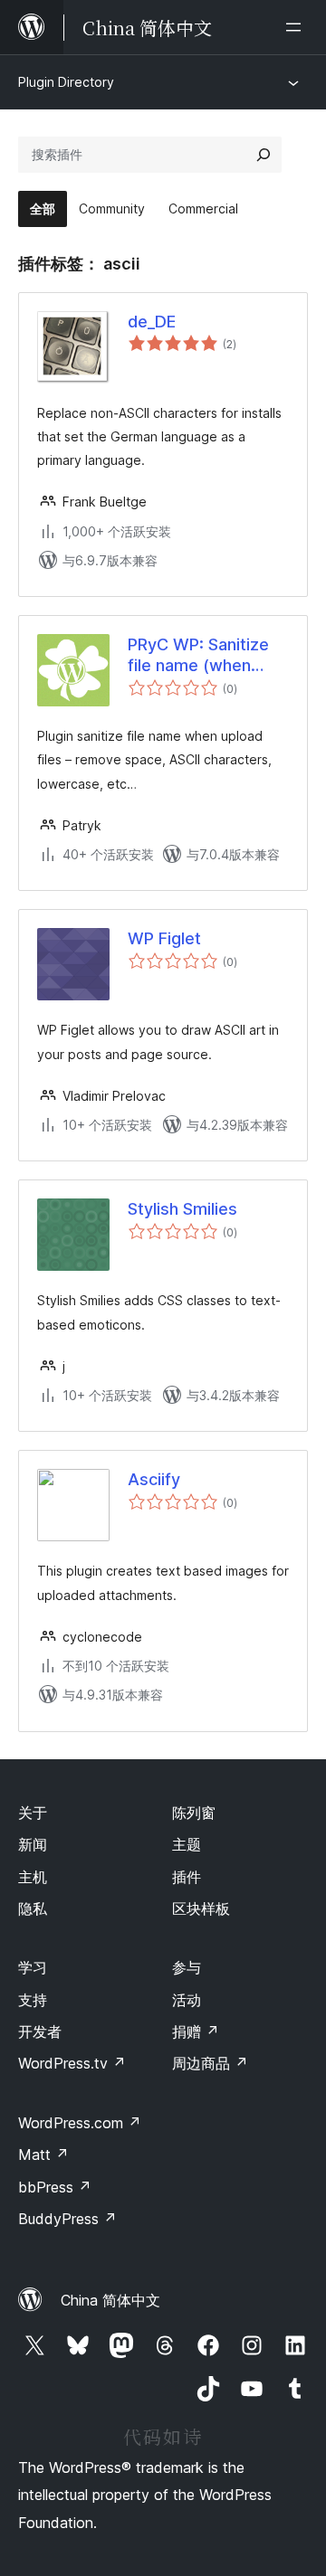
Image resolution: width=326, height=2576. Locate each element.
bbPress (55, 2187)
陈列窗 (194, 1813)
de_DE (152, 322)
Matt (43, 2155)
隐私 (33, 1908)
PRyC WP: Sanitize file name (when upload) (198, 656)
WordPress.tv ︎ (72, 2063)
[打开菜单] (297, 27)
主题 (187, 1844)
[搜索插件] (264, 155)
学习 (33, 1967)
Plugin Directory (66, 82)
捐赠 (196, 2031)
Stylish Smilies (182, 1209)
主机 (33, 1877)
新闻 (33, 1844)
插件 (187, 1877)
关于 (33, 1813)
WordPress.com (80, 2123)
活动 (187, 2000)
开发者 (40, 2031)
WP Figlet (164, 938)
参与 (187, 1967)
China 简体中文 (110, 2300)
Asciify (154, 1479)
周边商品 (210, 2063)
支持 (33, 2000)
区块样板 (201, 1908)
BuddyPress (67, 2219)
